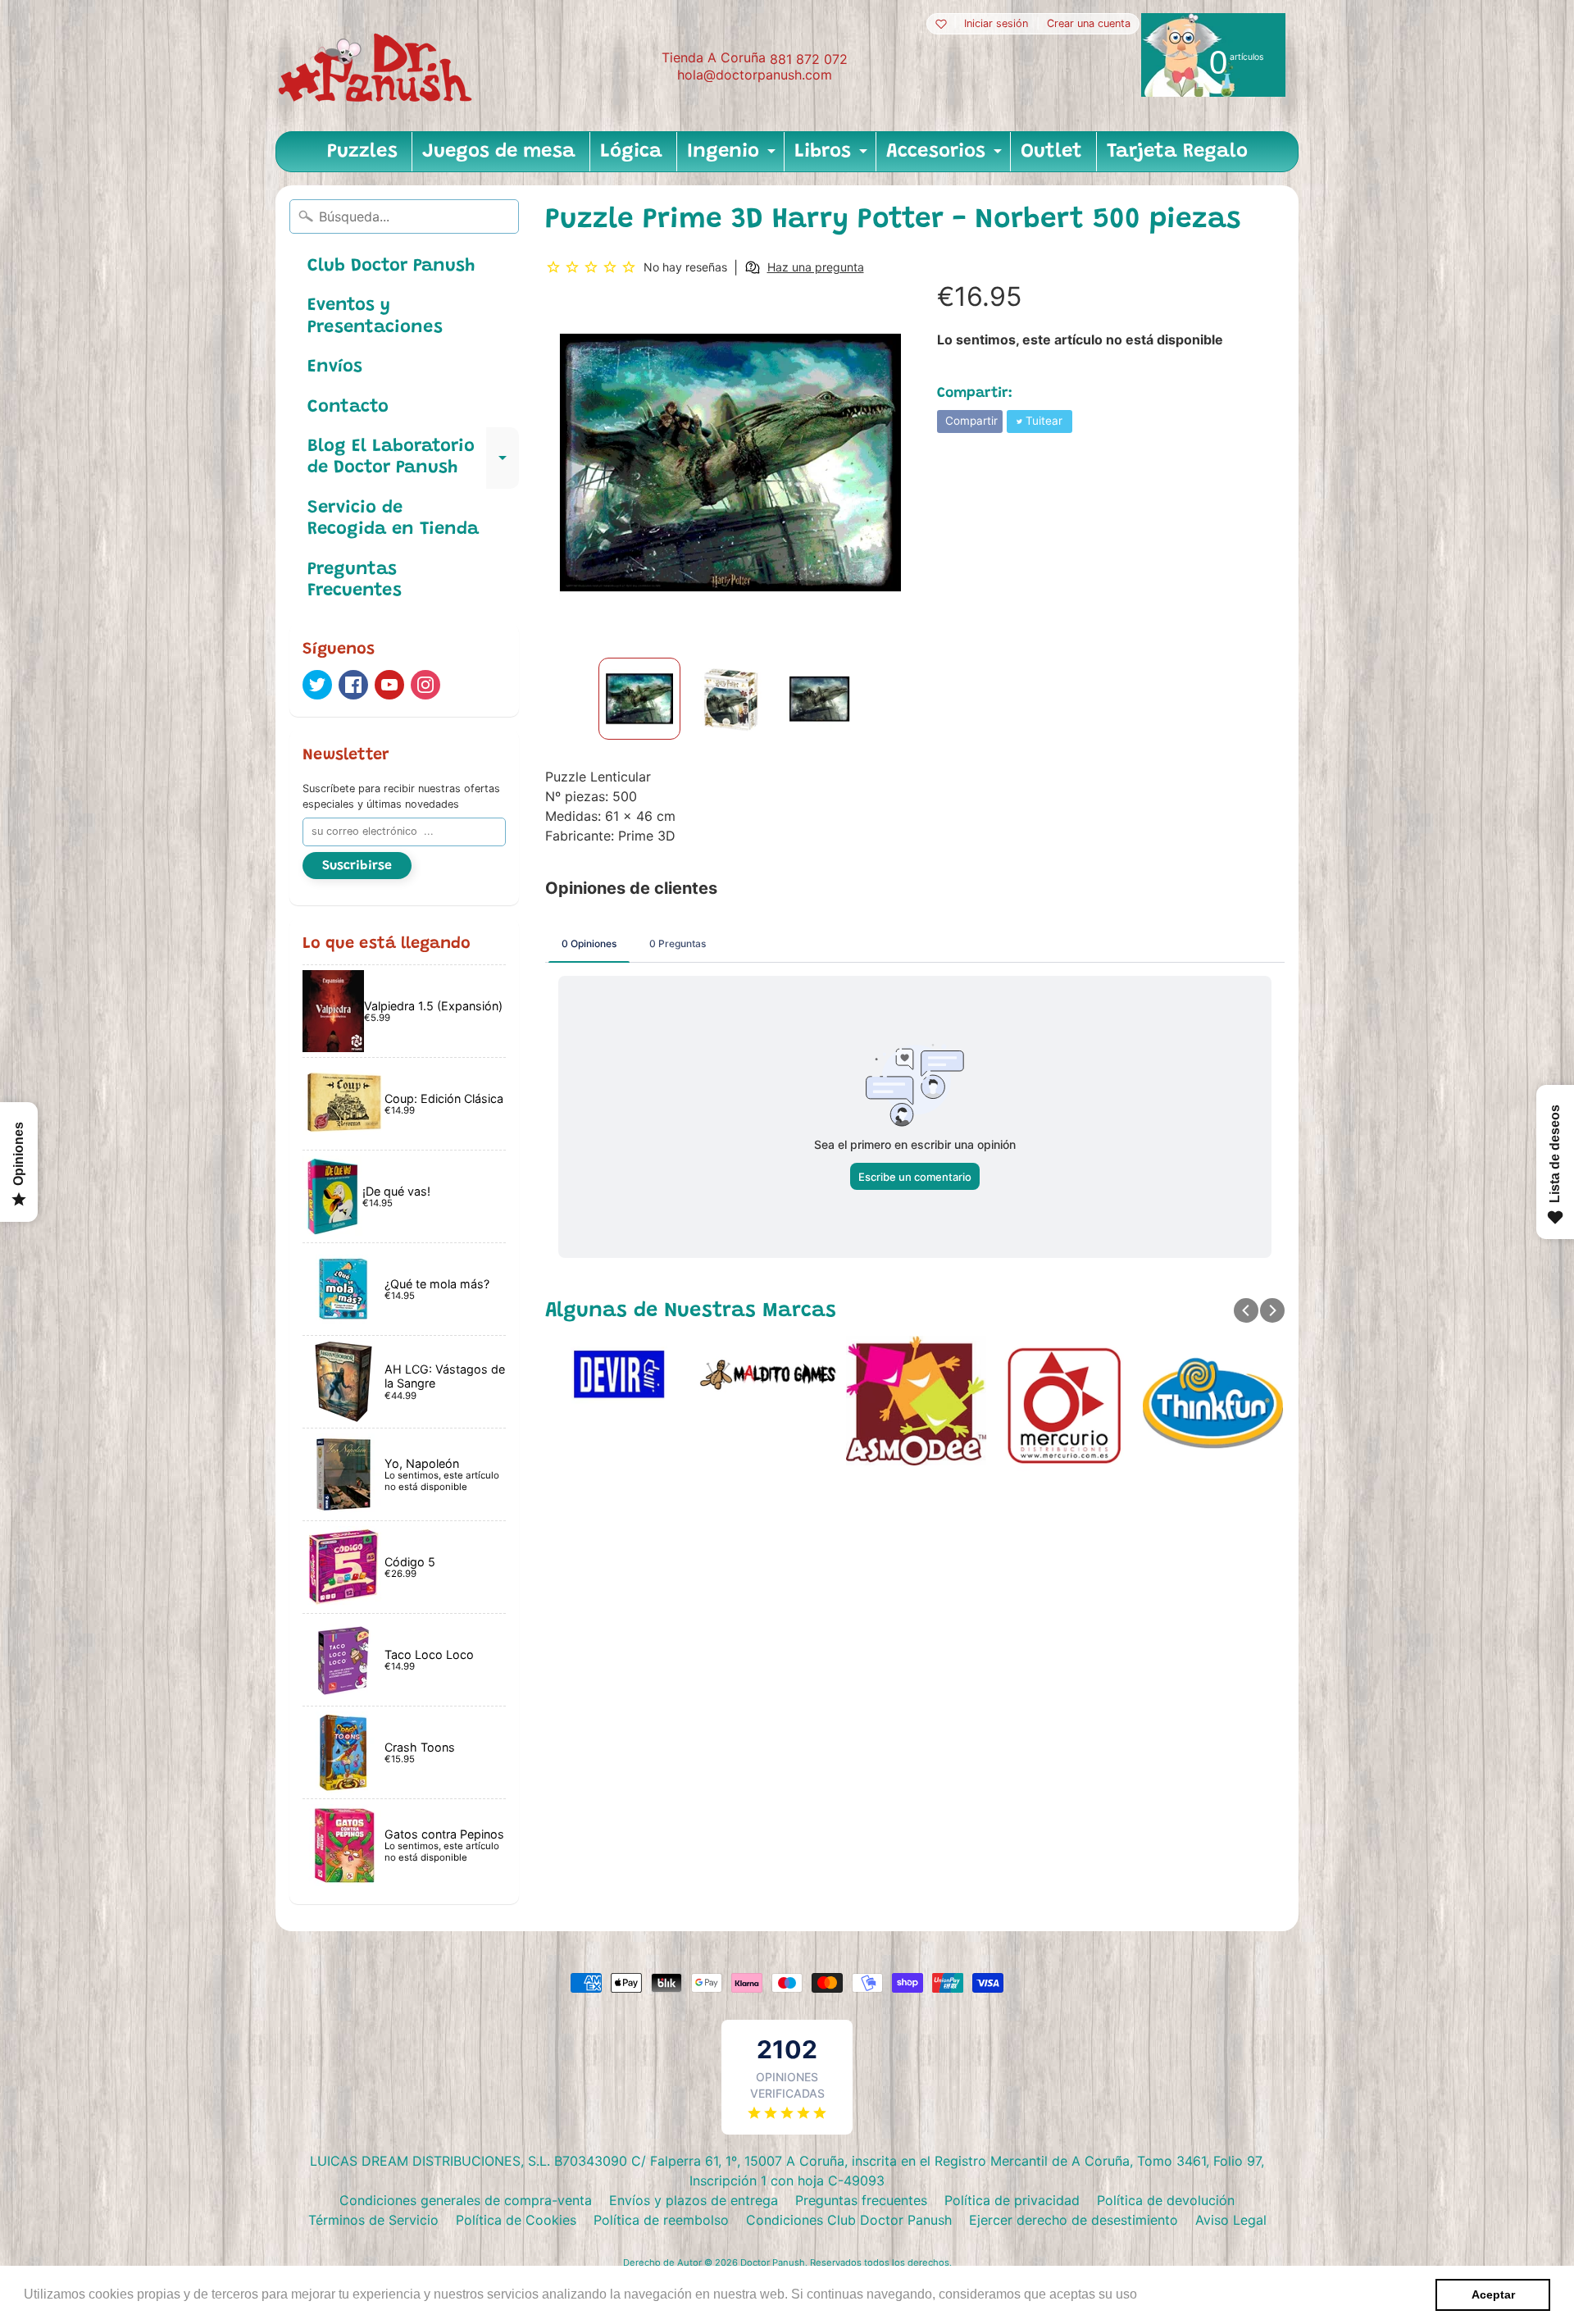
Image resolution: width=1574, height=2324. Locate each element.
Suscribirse (357, 866)
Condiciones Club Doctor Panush (849, 2220)
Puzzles (362, 152)
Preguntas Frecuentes (355, 581)
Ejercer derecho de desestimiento (1074, 2220)
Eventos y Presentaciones (375, 317)
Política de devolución (1166, 2200)
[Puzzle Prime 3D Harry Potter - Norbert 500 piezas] (639, 699)
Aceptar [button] (1493, 2294)
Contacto (348, 408)
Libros (833, 157)
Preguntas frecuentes (861, 2200)
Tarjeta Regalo (1177, 152)
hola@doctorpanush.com (755, 75)
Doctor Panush (773, 2262)
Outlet (1051, 152)
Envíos (335, 367)
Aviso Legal (1231, 2220)
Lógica (631, 152)
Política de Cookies (516, 2220)
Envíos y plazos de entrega (694, 2200)
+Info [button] (1157, 2294)
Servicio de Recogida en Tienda (393, 519)
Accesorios (946, 157)
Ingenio (733, 157)
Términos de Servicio (373, 2220)
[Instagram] (425, 685)
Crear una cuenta (1089, 24)
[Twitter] (317, 685)
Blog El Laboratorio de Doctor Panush (413, 458)
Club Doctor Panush (391, 267)
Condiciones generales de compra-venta (466, 2200)
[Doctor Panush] (378, 66)
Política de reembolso (661, 2220)
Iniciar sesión (996, 24)
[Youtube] (389, 685)
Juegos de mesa (499, 152)
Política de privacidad (1012, 2200)
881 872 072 (809, 59)
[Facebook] (353, 685)
